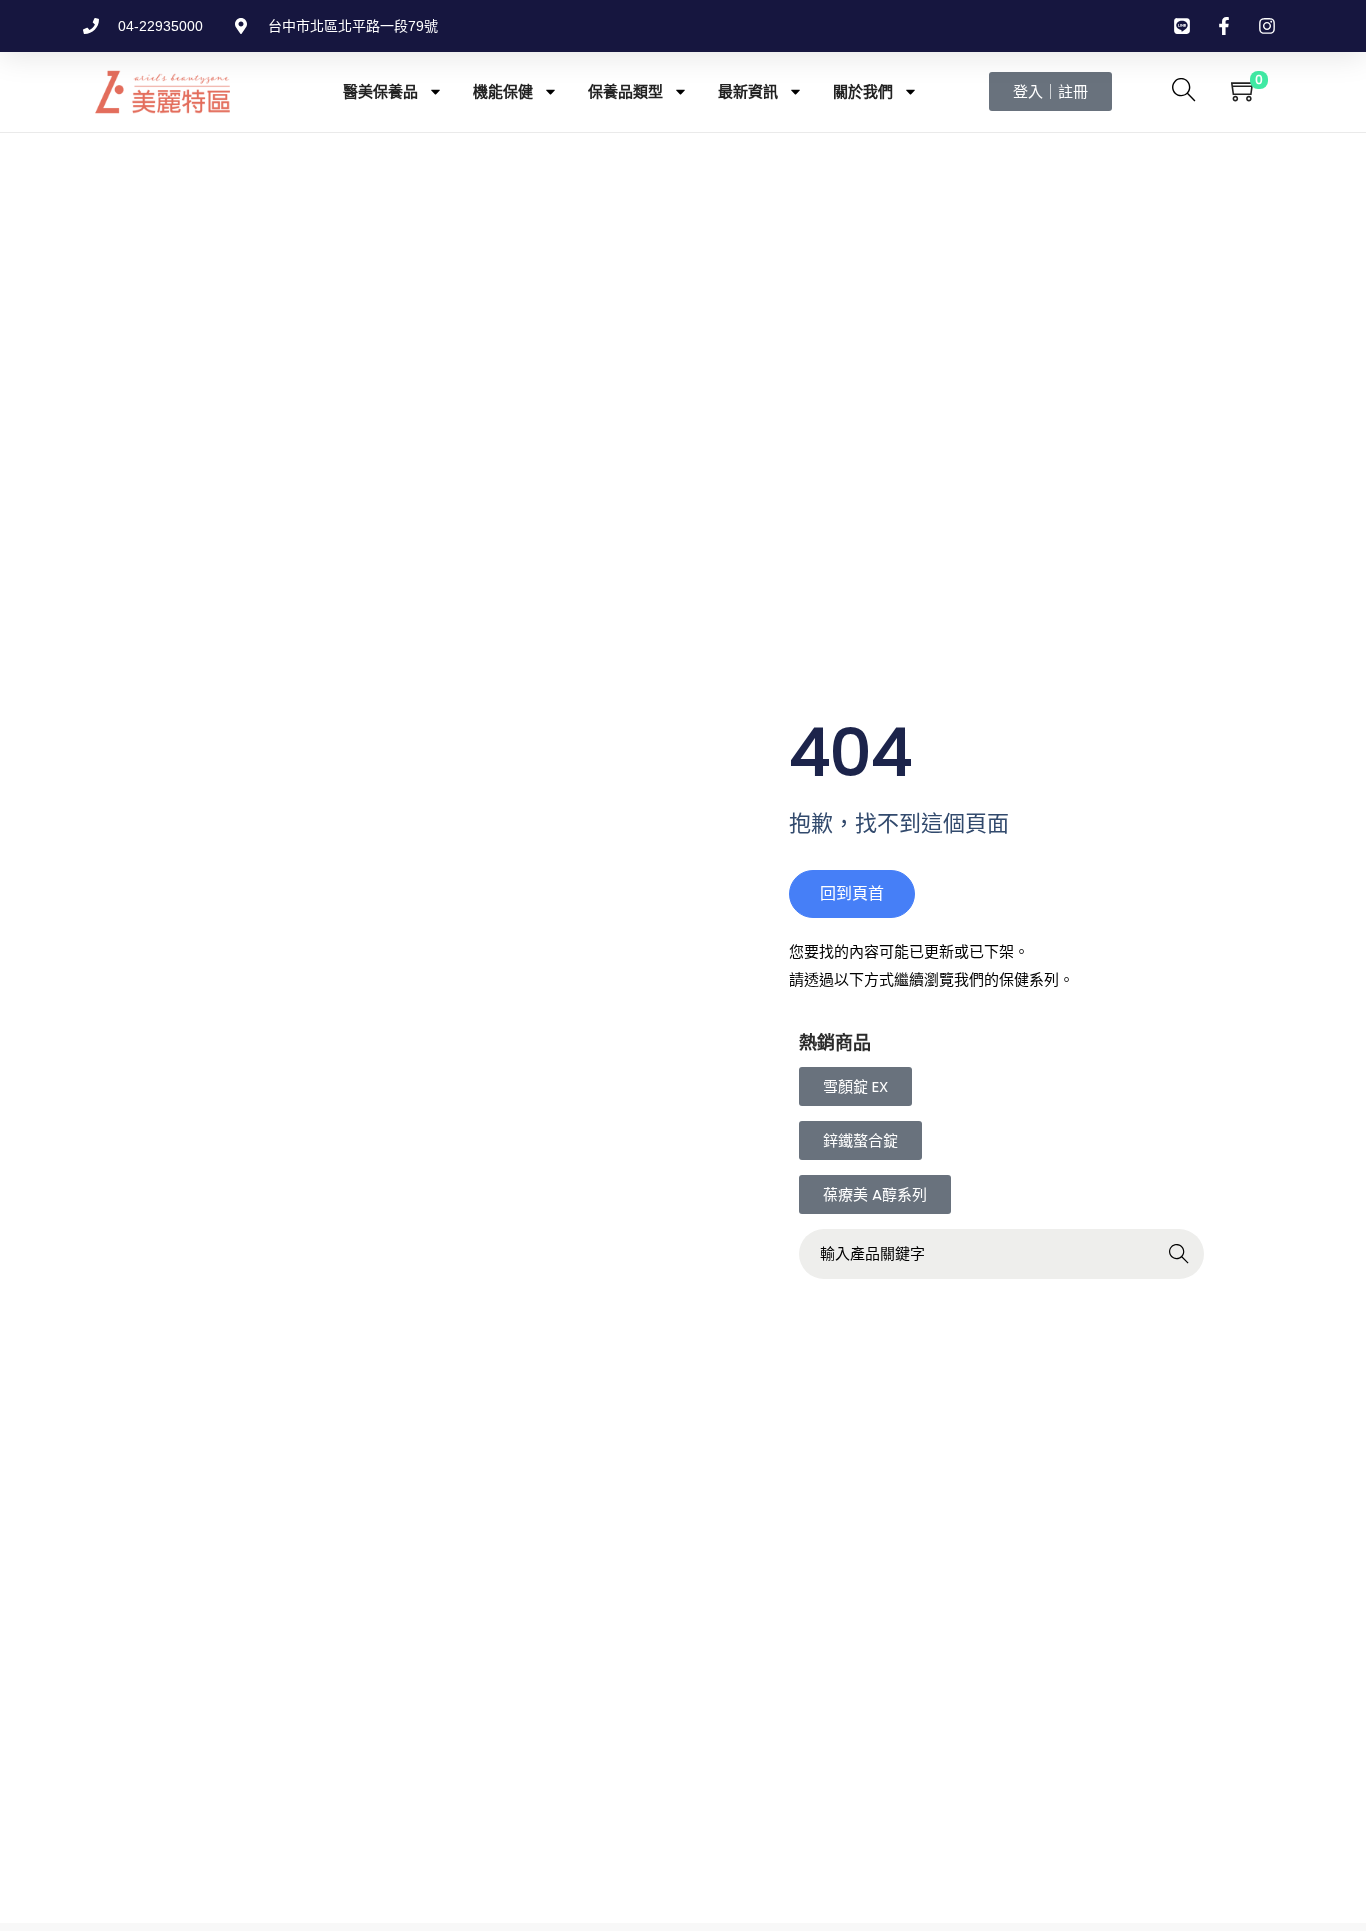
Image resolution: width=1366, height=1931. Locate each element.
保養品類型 (625, 91)
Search (1179, 1255)
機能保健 (503, 91)
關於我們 (863, 91)
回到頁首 (852, 893)
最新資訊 (748, 91)
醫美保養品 (380, 91)
